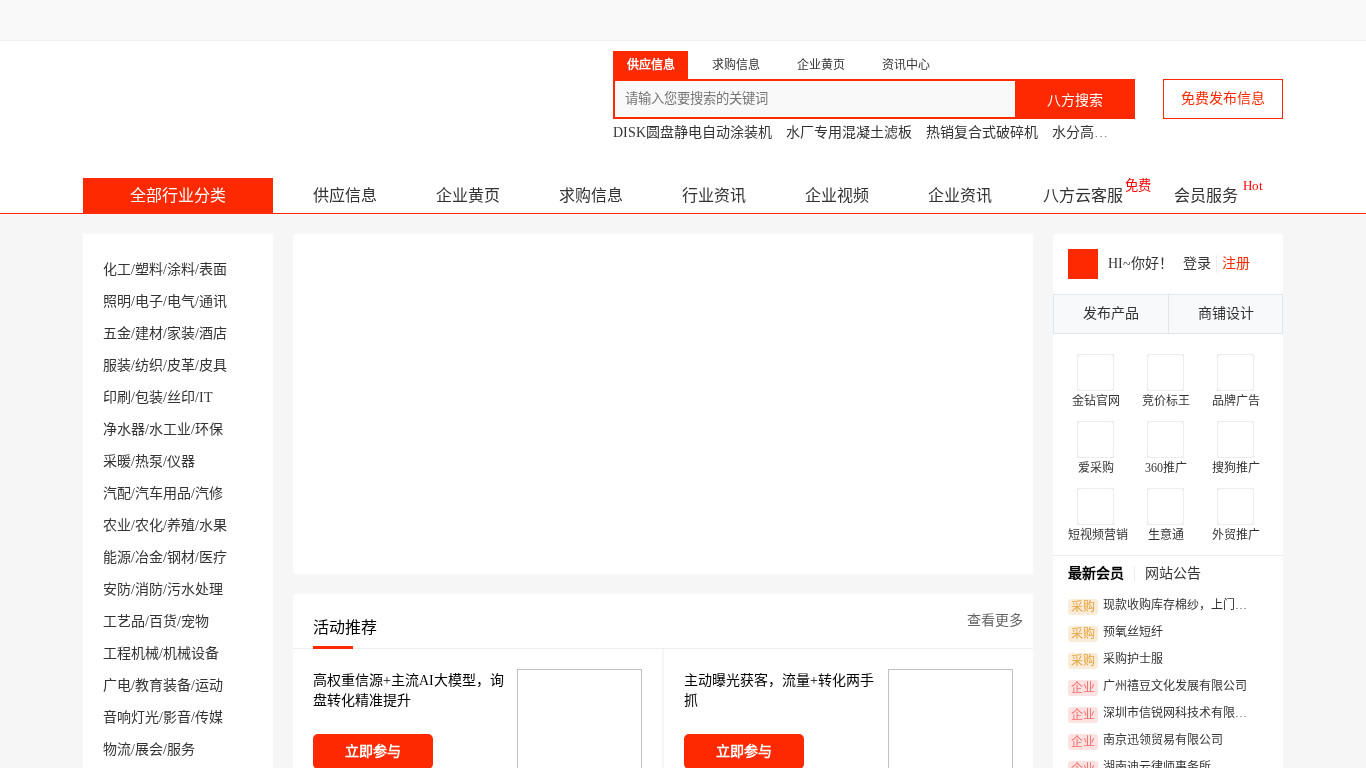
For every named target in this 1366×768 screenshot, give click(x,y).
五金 (117, 333)
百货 (163, 621)
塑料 (149, 269)
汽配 (117, 493)
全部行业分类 (178, 195)
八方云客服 (1083, 195)
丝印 (181, 397)
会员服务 (1206, 195)
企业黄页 (468, 195)
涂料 (181, 269)
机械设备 (191, 653)
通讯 (213, 301)
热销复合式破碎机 (982, 132)
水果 (213, 525)
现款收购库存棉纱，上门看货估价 (1164, 606)
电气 (181, 301)
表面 (213, 269)
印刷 (117, 397)
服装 (117, 365)
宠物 (195, 621)
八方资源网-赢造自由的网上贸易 (241, 90)
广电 (117, 685)
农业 (117, 525)
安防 (117, 589)
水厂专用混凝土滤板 (849, 132)
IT (206, 397)
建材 (149, 333)
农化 (149, 525)
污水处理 (195, 589)
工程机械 (131, 653)
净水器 (124, 429)
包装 (149, 397)
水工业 (170, 429)
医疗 (213, 557)
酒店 (213, 333)
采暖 (117, 461)
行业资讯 (714, 195)
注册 (1236, 263)
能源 (117, 557)
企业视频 (837, 195)
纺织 (149, 365)
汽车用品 (163, 493)
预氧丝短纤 (1117, 633)
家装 (181, 333)
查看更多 (995, 620)
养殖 (181, 525)
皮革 (181, 365)
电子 (149, 301)
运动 (209, 685)
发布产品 (1111, 313)
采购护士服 (1117, 660)
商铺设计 (1226, 313)
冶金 (149, 557)
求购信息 (591, 195)
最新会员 (1096, 573)
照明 (117, 301)
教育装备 (163, 685)
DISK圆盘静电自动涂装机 (692, 132)
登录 (1197, 263)
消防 (149, 589)
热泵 (149, 461)
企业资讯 (960, 195)
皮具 (213, 365)
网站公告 (1173, 573)
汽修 (209, 493)
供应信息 (345, 195)
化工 (117, 269)
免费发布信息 (1223, 98)
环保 (209, 429)
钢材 (181, 557)
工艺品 (124, 621)
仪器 (181, 461)
